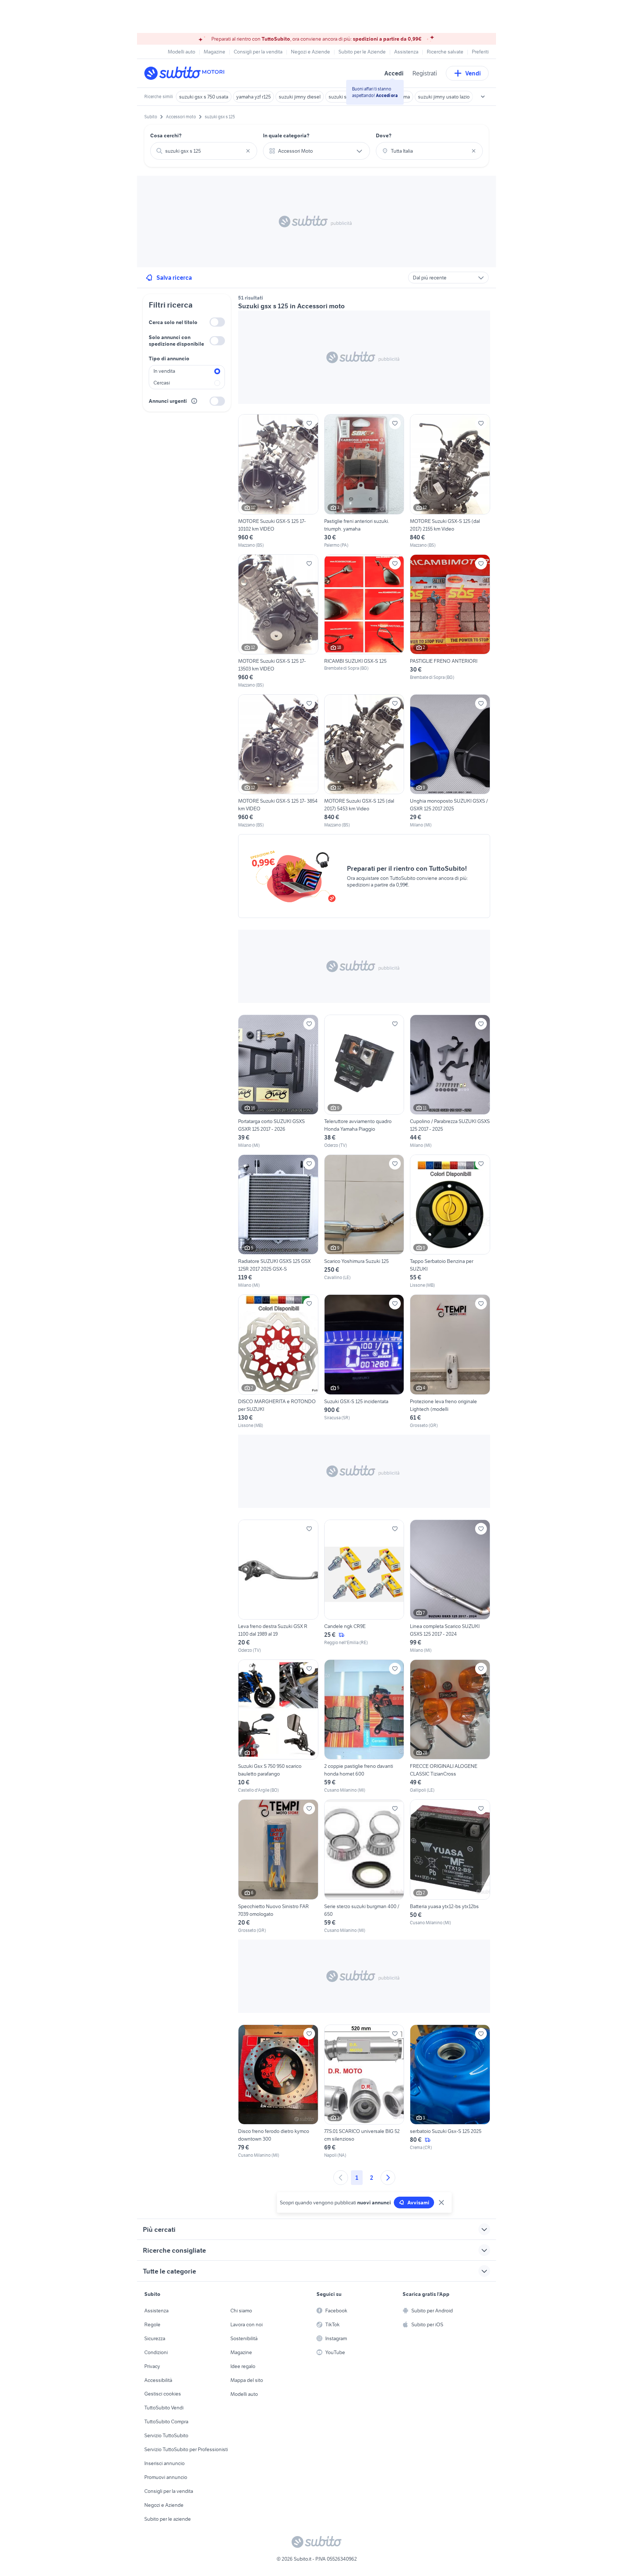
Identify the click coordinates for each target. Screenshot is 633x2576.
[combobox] (204, 151)
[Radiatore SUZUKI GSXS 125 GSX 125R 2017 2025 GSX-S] (278, 1222)
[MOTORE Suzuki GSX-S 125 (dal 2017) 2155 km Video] (450, 481)
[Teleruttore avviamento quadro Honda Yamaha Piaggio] (364, 1082)
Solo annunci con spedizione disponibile (176, 341)
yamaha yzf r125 (253, 97)
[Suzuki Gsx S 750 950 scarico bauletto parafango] (278, 1726)
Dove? (384, 135)
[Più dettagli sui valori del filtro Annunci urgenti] (194, 401)
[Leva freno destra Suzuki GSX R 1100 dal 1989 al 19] (278, 1587)
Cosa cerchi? (166, 135)
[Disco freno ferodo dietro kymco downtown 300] (278, 2092)
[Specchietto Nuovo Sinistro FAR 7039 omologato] (278, 1866)
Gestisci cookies (163, 2394)
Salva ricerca (174, 278)
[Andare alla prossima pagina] (388, 2178)
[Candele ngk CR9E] (364, 1587)
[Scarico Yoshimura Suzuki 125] (364, 1222)
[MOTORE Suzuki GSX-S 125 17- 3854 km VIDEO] (278, 761)
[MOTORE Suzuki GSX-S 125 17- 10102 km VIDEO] (278, 481)
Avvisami (418, 2203)
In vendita (164, 371)
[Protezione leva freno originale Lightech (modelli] (450, 1361)
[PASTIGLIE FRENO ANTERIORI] (450, 621)
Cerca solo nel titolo (173, 322)
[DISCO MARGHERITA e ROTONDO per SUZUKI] (278, 1361)
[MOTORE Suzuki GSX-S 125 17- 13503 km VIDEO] (278, 621)
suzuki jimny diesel (300, 97)
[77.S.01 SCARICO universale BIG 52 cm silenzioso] (364, 2092)
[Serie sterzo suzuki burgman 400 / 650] (364, 1866)
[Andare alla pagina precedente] (341, 2178)
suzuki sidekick (345, 97)
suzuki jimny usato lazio (444, 97)
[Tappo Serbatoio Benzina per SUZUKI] (450, 1222)
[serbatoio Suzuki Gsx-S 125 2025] (450, 2092)
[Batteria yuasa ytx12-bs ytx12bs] (450, 1866)
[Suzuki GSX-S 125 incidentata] (364, 1361)
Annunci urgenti (168, 401)
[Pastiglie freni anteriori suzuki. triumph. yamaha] (364, 481)
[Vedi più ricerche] (483, 97)
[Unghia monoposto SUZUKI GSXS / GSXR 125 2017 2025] (450, 761)
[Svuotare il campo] (248, 151)
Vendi (473, 73)
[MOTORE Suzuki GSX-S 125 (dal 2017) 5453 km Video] (364, 761)
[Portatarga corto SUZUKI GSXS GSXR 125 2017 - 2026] (278, 1082)
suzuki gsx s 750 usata (204, 97)
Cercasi (162, 383)
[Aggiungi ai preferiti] (309, 423)
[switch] (217, 322)
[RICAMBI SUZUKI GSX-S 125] (364, 621)
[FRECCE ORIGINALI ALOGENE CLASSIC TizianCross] (450, 1726)
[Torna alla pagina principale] (186, 73)
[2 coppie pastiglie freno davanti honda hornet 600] (364, 1726)
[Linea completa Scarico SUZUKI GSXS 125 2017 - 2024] (450, 1587)
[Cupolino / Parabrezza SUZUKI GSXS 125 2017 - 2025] (450, 1082)
